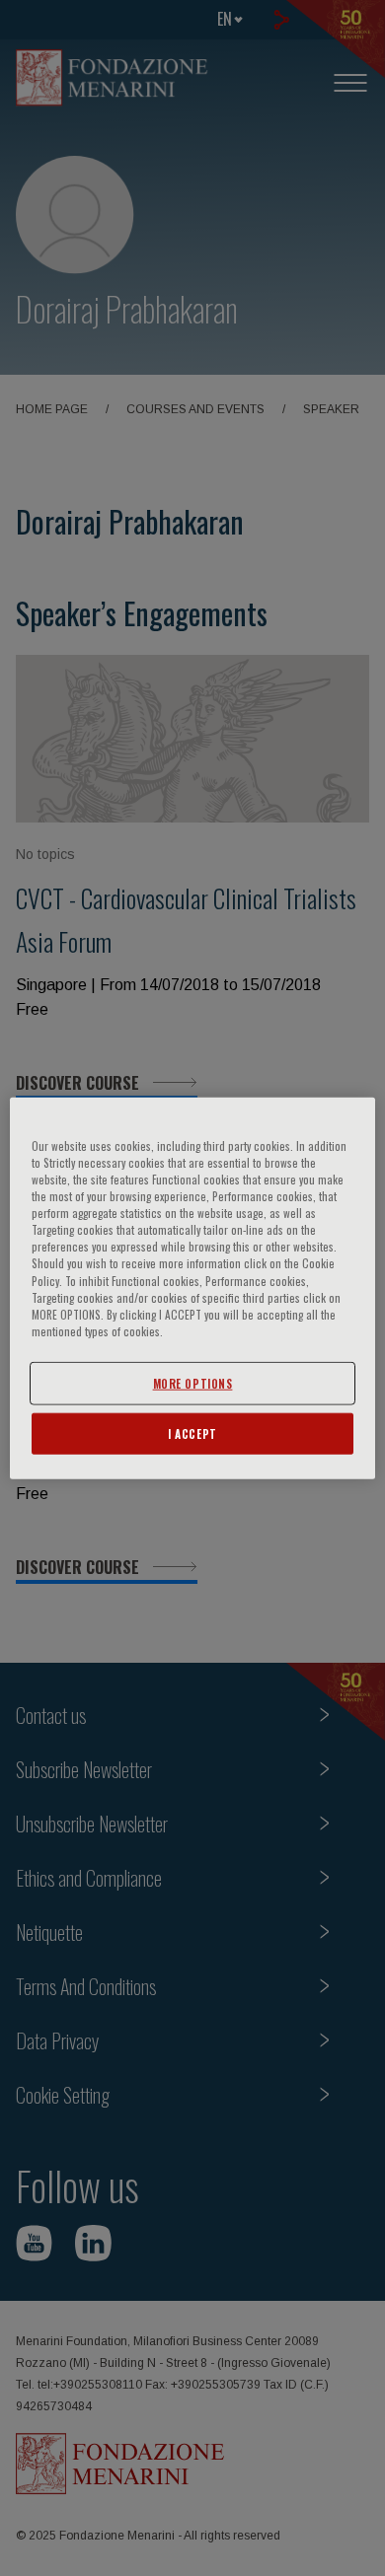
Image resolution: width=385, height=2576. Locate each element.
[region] (193, 1288)
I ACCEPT (192, 1432)
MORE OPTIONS (193, 1382)
